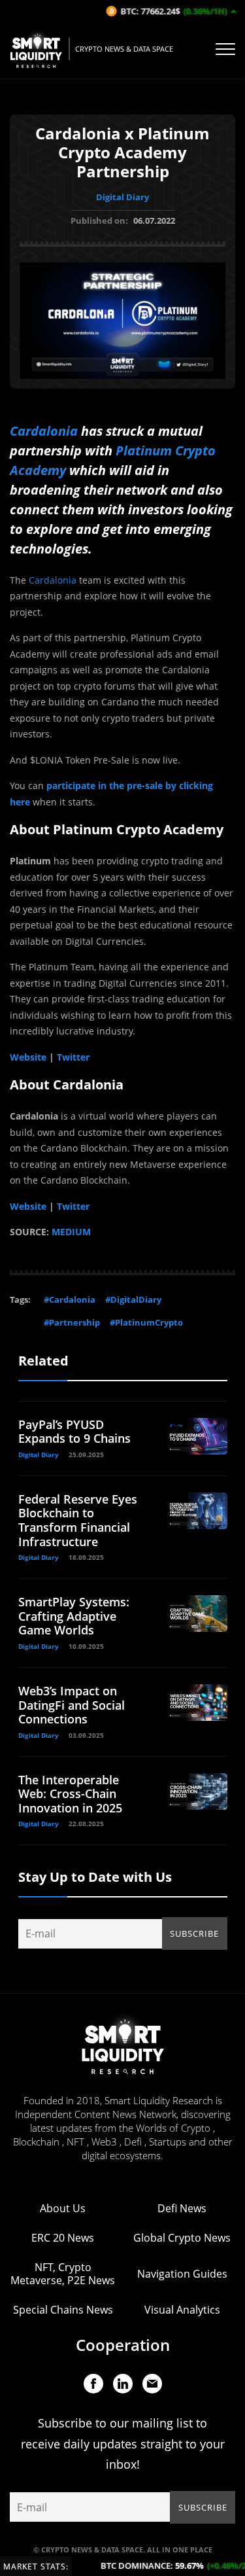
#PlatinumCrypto (146, 1322)
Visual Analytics (182, 2310)
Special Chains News (63, 2310)
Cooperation (123, 2345)
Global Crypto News (182, 2238)
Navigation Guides (182, 2274)
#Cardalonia (70, 1299)
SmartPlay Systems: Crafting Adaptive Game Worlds (74, 1616)
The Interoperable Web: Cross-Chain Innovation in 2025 (70, 1794)
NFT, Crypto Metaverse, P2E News (63, 2274)
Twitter (73, 1057)
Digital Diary (122, 197)
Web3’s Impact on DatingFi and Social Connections (72, 1705)
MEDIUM (71, 1232)
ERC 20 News (63, 2238)
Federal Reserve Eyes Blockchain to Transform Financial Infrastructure (78, 1520)
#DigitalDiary (133, 1299)
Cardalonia (44, 431)
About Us (63, 2208)
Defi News (182, 2208)
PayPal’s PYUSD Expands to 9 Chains (74, 1432)
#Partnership (72, 1322)
